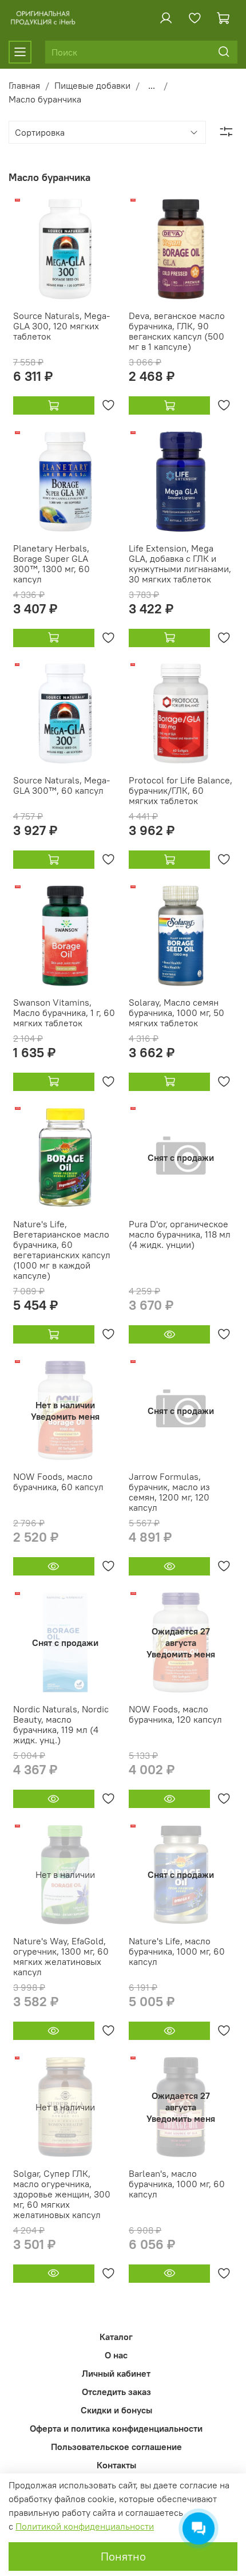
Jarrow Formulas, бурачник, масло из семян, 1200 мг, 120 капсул (169, 1492)
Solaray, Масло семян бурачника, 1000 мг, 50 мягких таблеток (176, 1013)
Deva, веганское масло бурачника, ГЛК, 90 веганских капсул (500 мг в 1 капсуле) (177, 331)
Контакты (116, 2465)
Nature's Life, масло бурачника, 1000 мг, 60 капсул (177, 1951)
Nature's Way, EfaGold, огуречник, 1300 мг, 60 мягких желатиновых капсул (61, 1956)
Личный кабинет (116, 2373)
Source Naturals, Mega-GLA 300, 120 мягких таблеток (61, 326)
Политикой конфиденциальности (85, 2526)
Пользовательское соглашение (116, 2447)
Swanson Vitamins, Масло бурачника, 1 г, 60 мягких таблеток (64, 1013)
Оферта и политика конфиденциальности (116, 2428)
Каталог (116, 2337)
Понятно (123, 2556)
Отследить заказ (116, 2392)
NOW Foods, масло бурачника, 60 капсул (58, 1482)
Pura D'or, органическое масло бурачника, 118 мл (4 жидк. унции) (180, 1234)
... (152, 85)
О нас (116, 2355)
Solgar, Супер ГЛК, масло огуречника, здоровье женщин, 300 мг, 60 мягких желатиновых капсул (62, 2194)
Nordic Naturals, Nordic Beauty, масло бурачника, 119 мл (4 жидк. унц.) (61, 1724)
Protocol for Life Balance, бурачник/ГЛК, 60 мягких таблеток (180, 790)
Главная (24, 85)
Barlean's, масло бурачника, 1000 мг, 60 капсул (177, 2184)
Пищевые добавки (92, 85)
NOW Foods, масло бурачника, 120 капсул (175, 1714)
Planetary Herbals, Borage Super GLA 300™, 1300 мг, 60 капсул (51, 564)
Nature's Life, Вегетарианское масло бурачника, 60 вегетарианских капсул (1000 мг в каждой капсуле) (62, 1250)
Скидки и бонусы (116, 2410)
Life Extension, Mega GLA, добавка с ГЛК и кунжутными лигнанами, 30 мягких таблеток (180, 564)
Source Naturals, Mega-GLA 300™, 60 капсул (61, 785)
